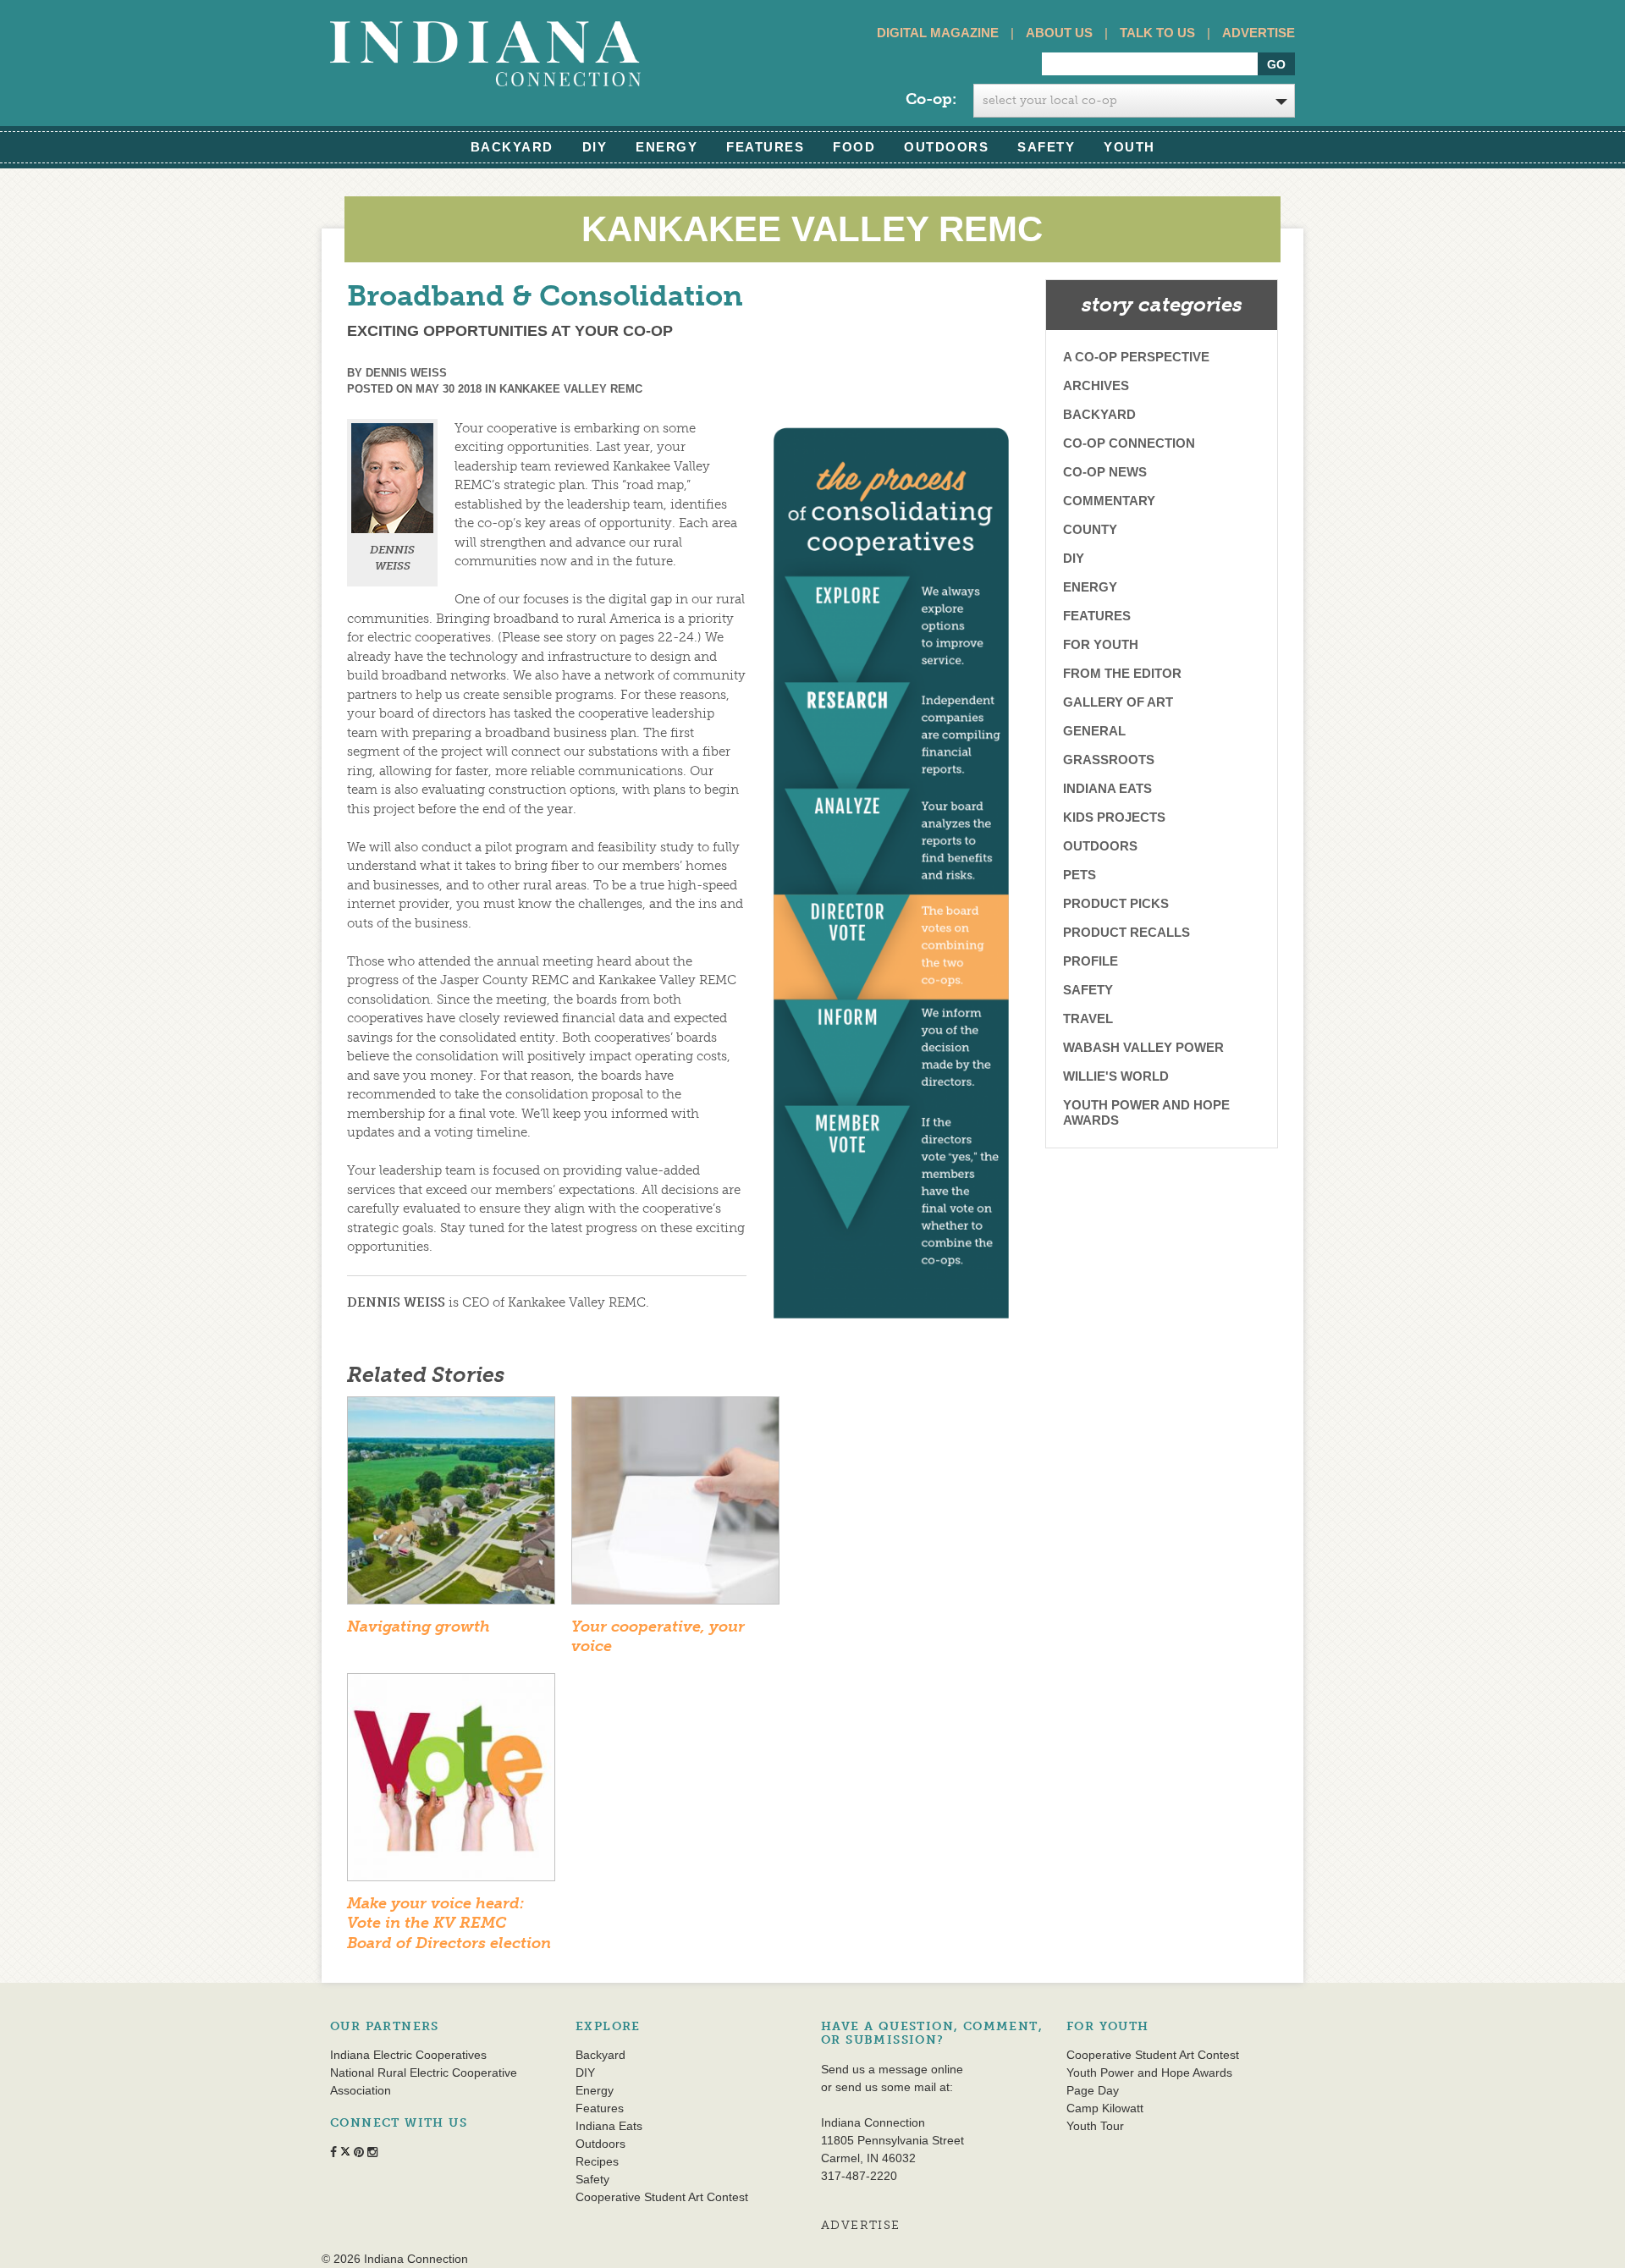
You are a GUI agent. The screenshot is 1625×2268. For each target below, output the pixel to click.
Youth (1129, 147)
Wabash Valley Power (1143, 1047)
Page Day (1093, 2090)
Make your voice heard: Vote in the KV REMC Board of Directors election (449, 1923)
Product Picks (1116, 903)
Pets (1080, 875)
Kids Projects (1114, 817)
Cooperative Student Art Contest (662, 2197)
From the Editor (1122, 673)
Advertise (1259, 33)
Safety (1046, 147)
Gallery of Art (1118, 702)
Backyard (512, 147)
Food (854, 147)
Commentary (1109, 501)
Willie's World (1116, 1076)
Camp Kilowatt (1105, 2108)
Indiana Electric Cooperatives (408, 2055)
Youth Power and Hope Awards (1146, 1112)
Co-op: (931, 99)
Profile (1091, 961)
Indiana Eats (1107, 788)
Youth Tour (1095, 2126)
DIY (595, 147)
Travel (1088, 1018)
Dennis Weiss (406, 373)
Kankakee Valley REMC (571, 389)
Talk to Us (1157, 33)
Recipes (597, 2161)
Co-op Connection (1129, 443)
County (1090, 529)
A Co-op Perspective (1136, 357)
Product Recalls (1126, 932)
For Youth (1101, 644)
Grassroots (1109, 760)
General (1094, 731)
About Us (1059, 33)
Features (765, 147)
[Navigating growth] (451, 1506)
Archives (1096, 385)
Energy (667, 147)
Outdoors (946, 147)
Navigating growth (419, 1627)
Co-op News (1105, 472)
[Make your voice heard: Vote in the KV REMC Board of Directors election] (451, 1782)
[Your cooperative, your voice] (675, 1506)
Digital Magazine (938, 33)
